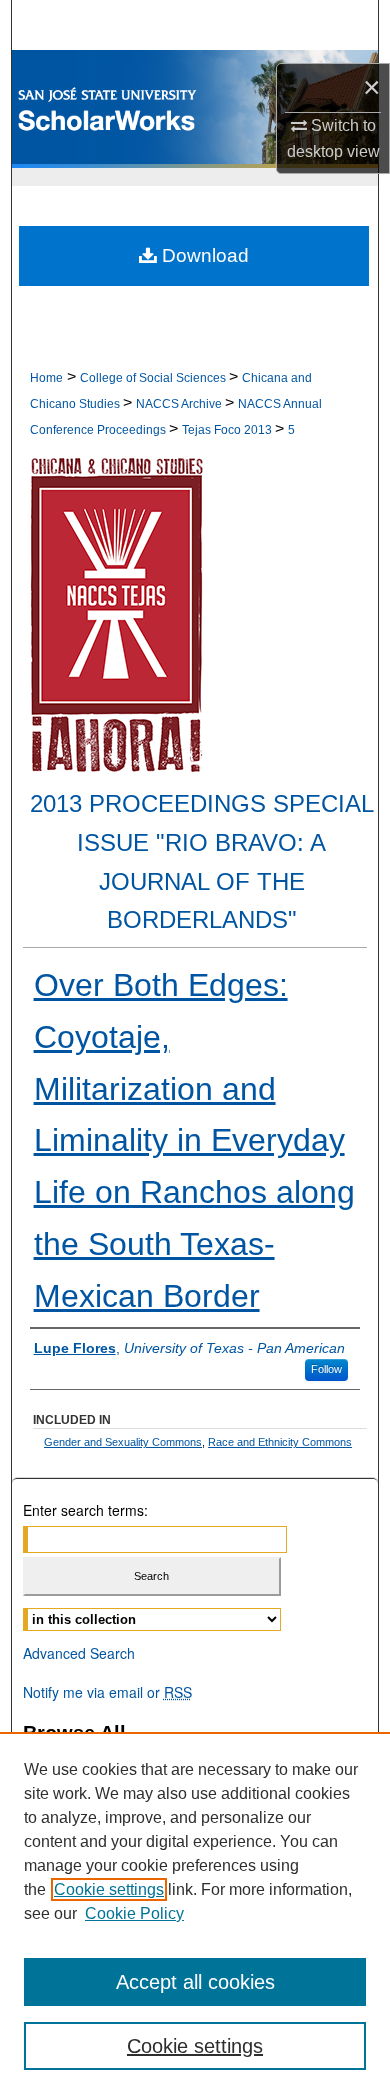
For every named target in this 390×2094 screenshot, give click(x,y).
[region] (195, 1913)
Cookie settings (109, 1889)
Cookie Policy (134, 1913)
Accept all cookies (195, 1982)
